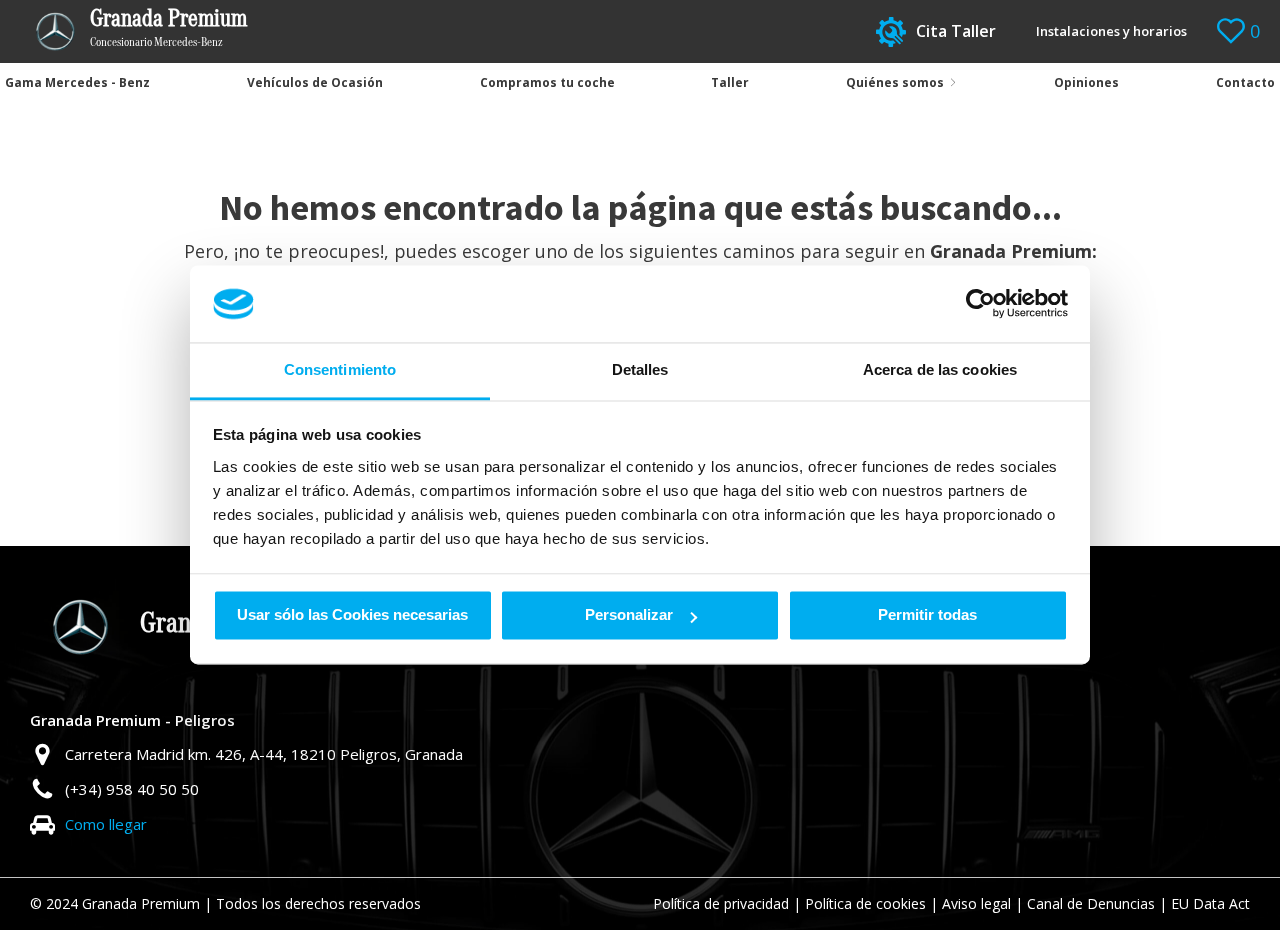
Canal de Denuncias (1091, 903)
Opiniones (1086, 82)
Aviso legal (976, 903)
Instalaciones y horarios (1111, 31)
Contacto (1245, 82)
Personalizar (629, 615)
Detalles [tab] (640, 369)
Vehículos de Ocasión (315, 82)
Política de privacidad (721, 903)
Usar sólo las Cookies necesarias (352, 615)
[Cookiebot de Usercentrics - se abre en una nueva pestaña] (980, 304)
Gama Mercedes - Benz (77, 82)
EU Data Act (1210, 903)
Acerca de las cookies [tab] (940, 369)
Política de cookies (865, 903)
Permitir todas (927, 615)
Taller (730, 82)
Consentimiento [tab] (340, 369)
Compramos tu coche (547, 82)
